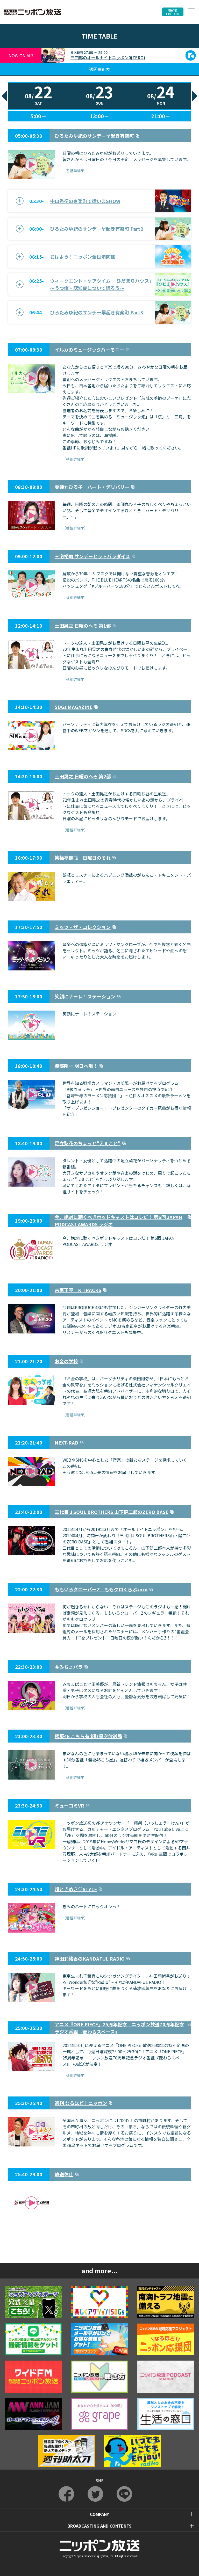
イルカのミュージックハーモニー (89, 350)
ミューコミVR (69, 1805)
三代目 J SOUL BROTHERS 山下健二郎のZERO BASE (112, 1512)
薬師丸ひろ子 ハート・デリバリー (92, 487)
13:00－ (99, 116)
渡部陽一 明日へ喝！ (76, 1066)
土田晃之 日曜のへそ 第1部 (83, 626)
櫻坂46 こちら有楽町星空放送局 (88, 1736)
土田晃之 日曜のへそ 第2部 (83, 776)
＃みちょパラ (69, 1667)
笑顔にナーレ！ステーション (85, 996)
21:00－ (161, 116)
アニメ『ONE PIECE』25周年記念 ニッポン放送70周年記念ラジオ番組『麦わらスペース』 (119, 2028)
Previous (4, 96)
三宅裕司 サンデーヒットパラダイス (92, 556)
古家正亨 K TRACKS (78, 1290)
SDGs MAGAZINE (74, 707)
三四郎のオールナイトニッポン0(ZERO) (108, 57)
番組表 (173, 12)
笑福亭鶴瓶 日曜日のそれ (83, 858)
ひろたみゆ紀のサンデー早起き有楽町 (94, 136)
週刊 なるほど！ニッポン (81, 2103)
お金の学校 (66, 1361)
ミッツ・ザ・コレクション (83, 927)
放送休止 (64, 2174)
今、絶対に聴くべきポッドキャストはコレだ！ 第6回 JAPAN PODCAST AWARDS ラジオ (118, 1221)
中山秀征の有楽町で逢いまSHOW (85, 201)
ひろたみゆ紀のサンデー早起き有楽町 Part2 (97, 229)
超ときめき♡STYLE (76, 1889)
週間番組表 (99, 69)
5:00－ (38, 116)
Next (195, 96)
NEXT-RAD (66, 1442)
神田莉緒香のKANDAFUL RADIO (90, 1958)
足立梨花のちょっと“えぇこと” (88, 1143)
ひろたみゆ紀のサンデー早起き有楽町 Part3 (97, 312)
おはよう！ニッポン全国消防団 (83, 257)
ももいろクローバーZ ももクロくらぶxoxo (101, 1589)
